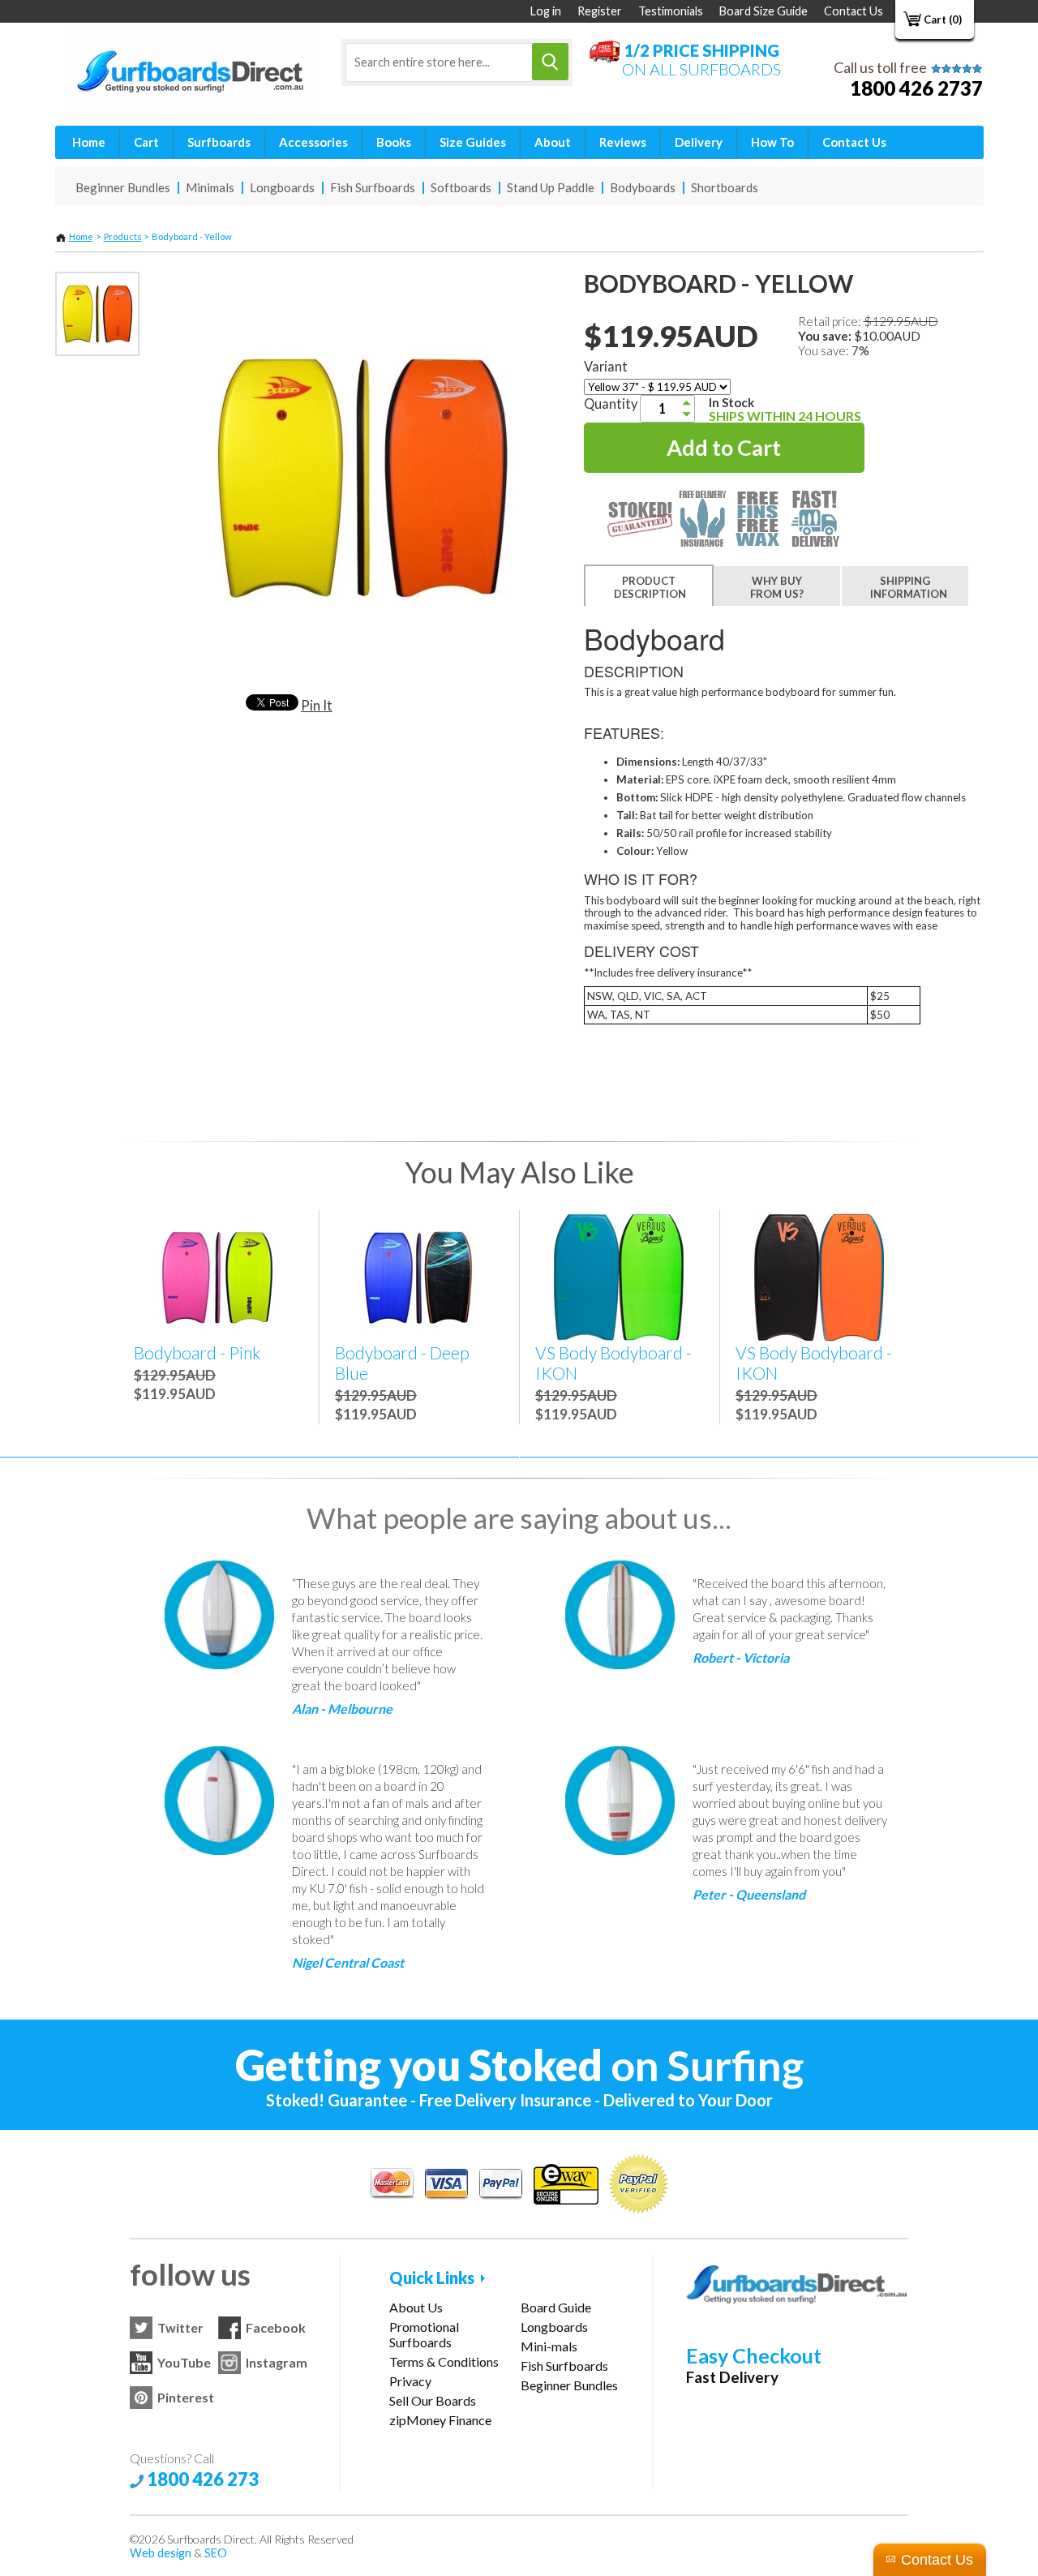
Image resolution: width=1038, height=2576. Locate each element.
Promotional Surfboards (424, 2334)
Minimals (210, 188)
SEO (216, 2553)
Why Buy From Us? (777, 587)
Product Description (650, 587)
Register (600, 11)
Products (123, 236)
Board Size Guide (763, 11)
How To (772, 142)
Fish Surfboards (373, 188)
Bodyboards (643, 188)
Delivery (699, 142)
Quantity (611, 404)
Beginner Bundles (123, 188)
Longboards (282, 188)
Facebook (276, 2327)
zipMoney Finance (440, 2420)
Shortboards (725, 188)
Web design (161, 2553)
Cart (146, 142)
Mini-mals (549, 2346)
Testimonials (671, 11)
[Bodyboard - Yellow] (97, 314)
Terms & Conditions (444, 2361)
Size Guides (473, 142)
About (553, 142)
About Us (416, 2307)
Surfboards (219, 142)
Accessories (313, 142)
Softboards (461, 188)
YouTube (184, 2362)
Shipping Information (909, 587)
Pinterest (186, 2397)
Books (394, 142)
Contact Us (854, 11)
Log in (546, 11)
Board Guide (556, 2307)
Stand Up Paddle (551, 188)
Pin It (317, 705)
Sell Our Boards (433, 2400)
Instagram (277, 2362)
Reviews (623, 142)
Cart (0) (943, 19)
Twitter (180, 2327)
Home (89, 142)
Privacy (410, 2381)
